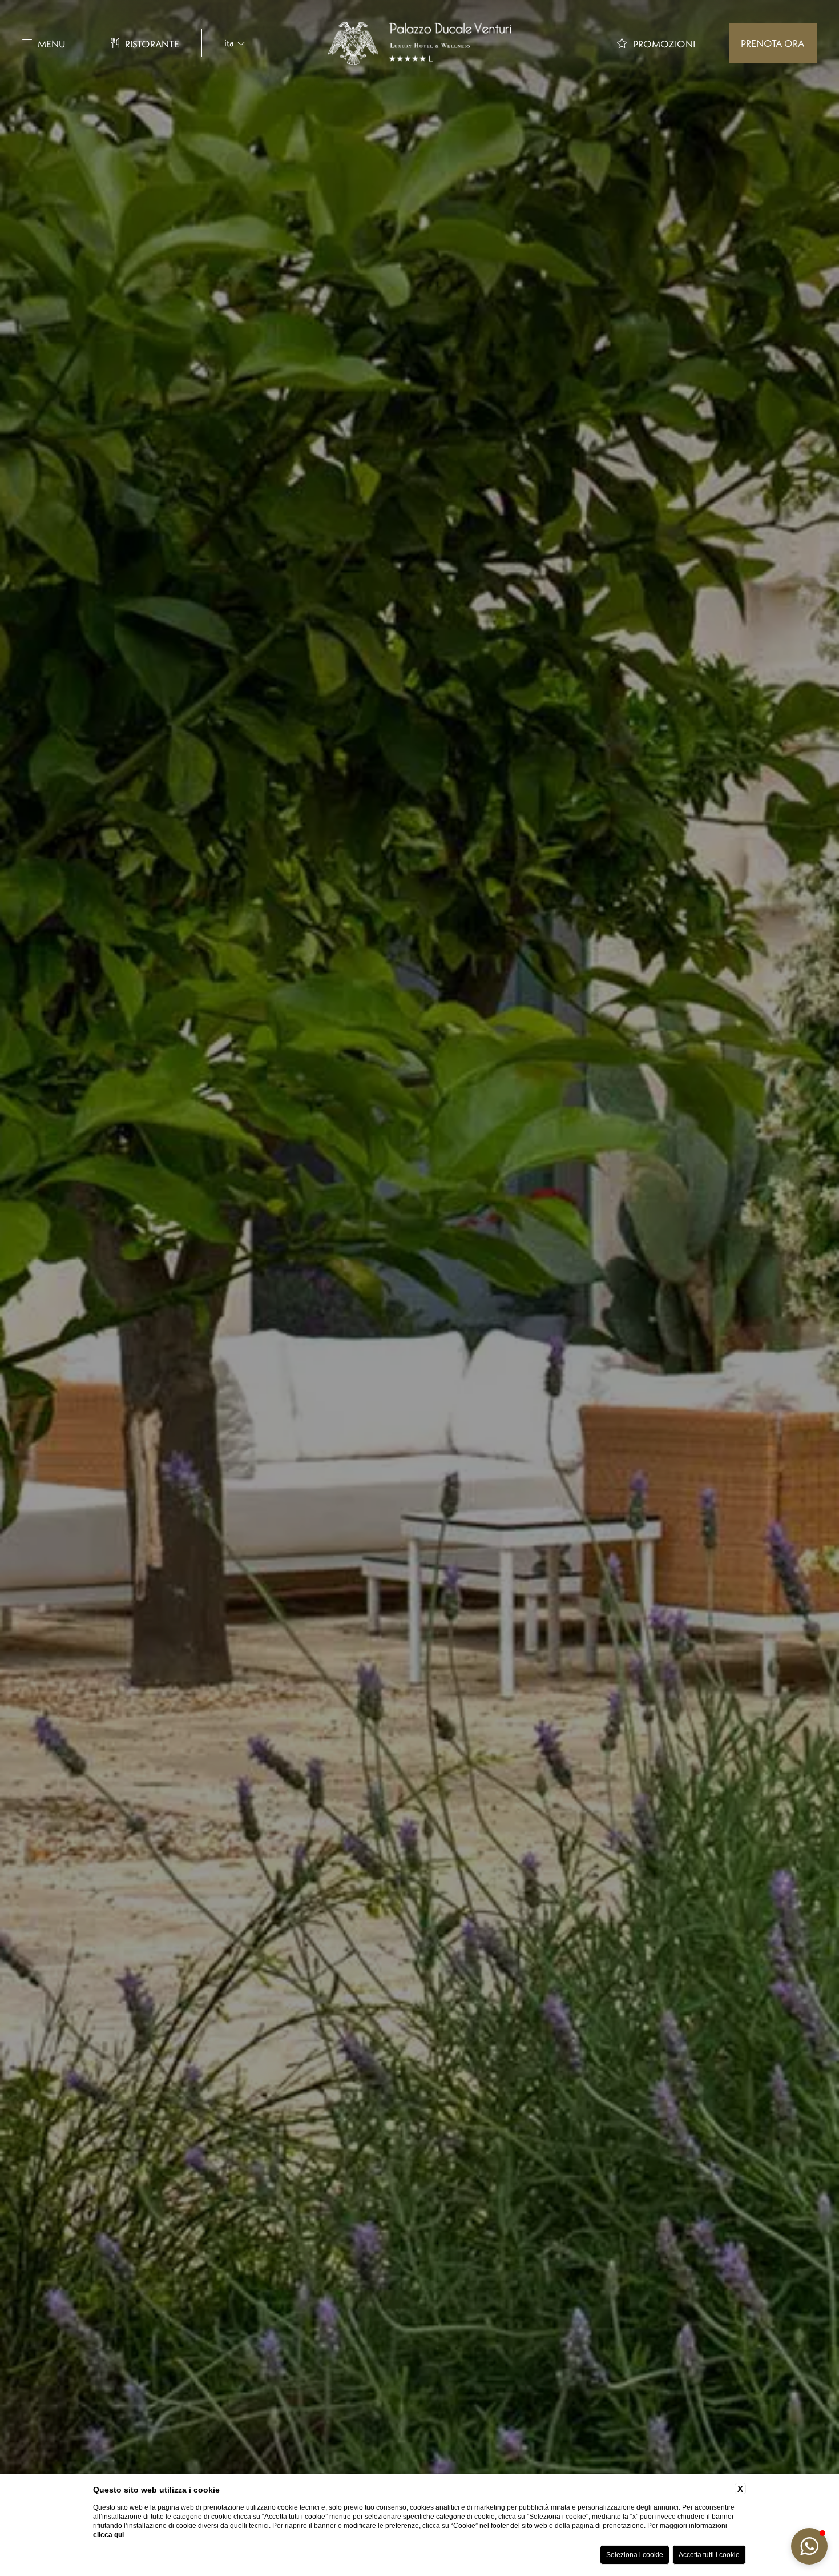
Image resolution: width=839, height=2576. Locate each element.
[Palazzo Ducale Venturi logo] (419, 43)
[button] (809, 2546)
